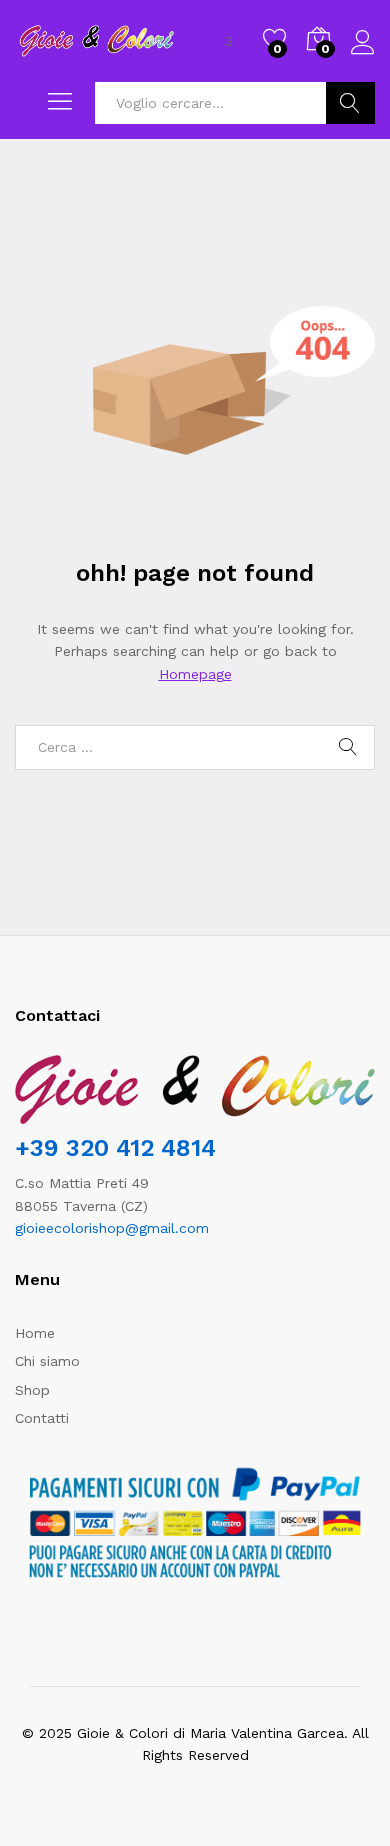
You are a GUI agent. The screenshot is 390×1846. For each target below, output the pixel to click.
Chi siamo (47, 1361)
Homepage (195, 674)
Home (35, 1333)
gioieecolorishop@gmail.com (112, 1228)
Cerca (350, 103)
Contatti (42, 1418)
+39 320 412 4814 (115, 1148)
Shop (32, 1390)
